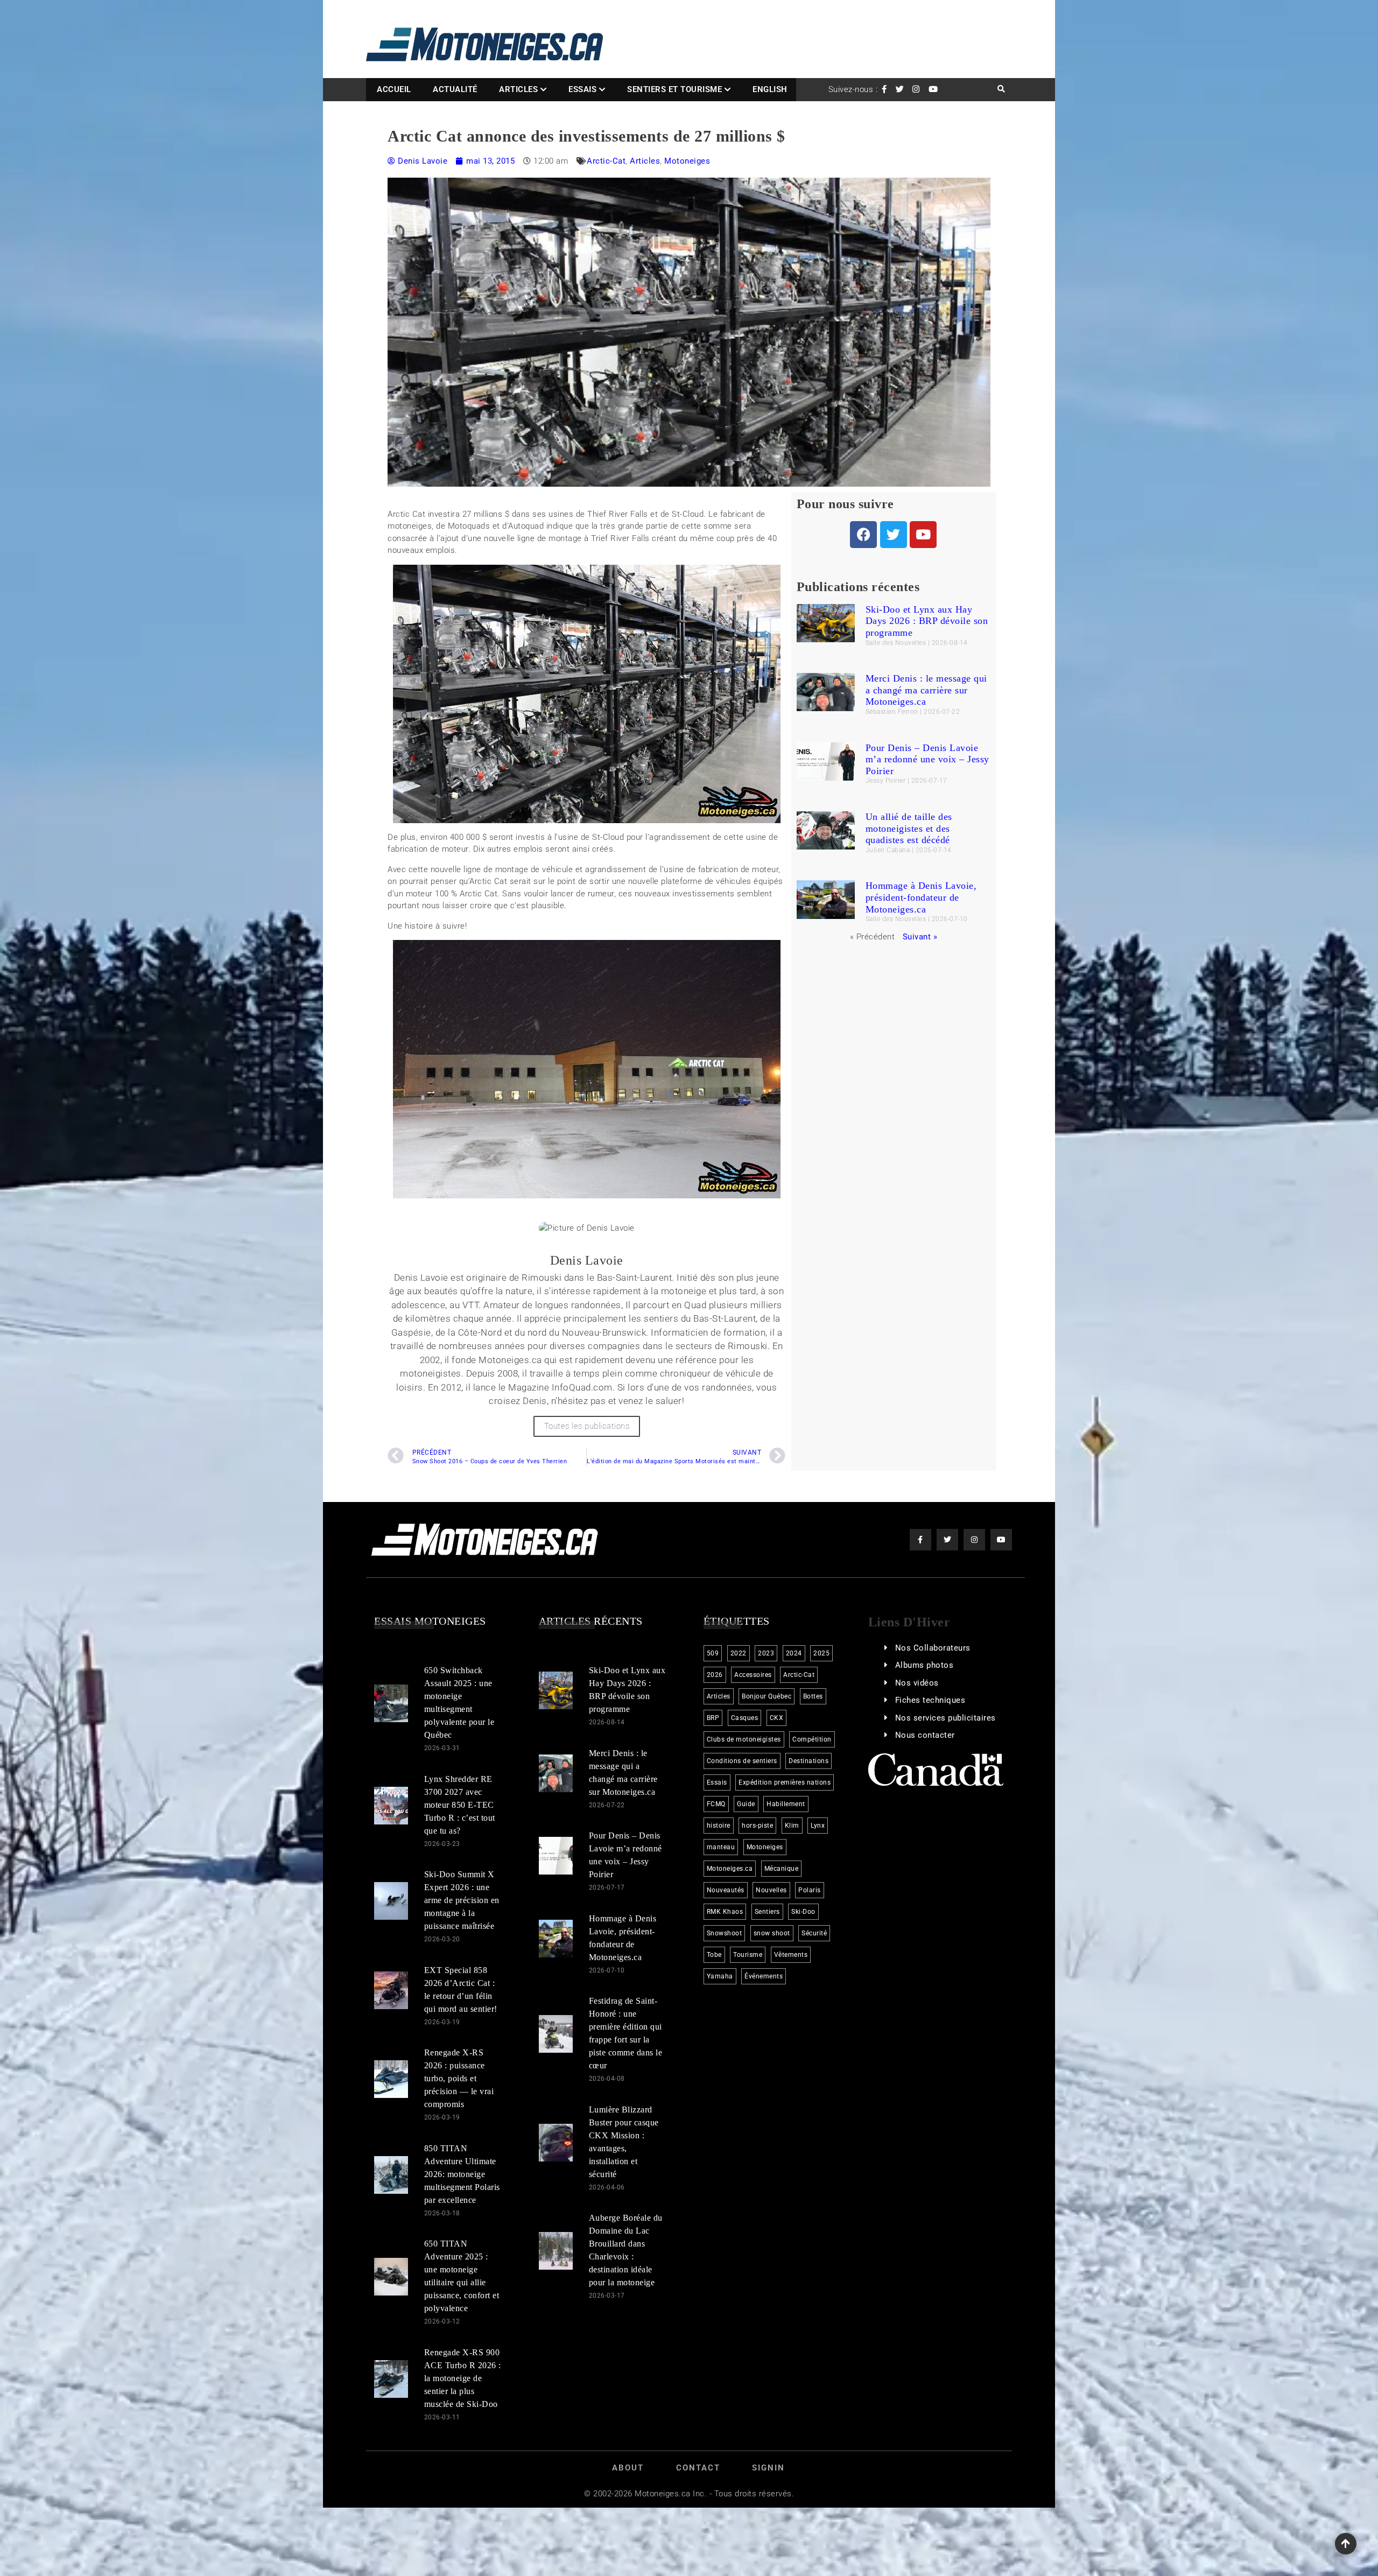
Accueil (394, 89)
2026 (715, 1675)
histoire (719, 1826)
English (770, 89)
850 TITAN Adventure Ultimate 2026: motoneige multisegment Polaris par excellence (462, 2174)
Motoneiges (687, 161)
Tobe (714, 1955)
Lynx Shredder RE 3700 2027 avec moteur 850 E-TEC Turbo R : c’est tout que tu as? (460, 1804)
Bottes (813, 1696)
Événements (764, 1976)
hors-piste (757, 1826)
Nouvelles (771, 1890)
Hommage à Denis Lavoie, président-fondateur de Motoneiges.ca (921, 897)
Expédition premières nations (785, 1782)
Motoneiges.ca (730, 1869)
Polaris (810, 1890)
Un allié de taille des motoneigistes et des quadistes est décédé (909, 828)
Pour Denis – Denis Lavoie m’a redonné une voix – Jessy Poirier (927, 759)
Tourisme (748, 1955)
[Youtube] (923, 535)
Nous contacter (925, 1735)
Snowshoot (725, 1933)
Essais (582, 89)
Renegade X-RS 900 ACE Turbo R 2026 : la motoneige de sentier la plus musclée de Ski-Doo (463, 2378)
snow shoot (772, 1933)
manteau (721, 1847)
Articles (518, 89)
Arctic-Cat (606, 161)
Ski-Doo (803, 1912)
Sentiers (767, 1912)
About (628, 2468)
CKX (777, 1718)
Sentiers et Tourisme (674, 89)
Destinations (808, 1761)
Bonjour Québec (767, 1696)
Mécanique (782, 1869)
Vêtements (791, 1955)
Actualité (455, 89)
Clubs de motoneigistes (744, 1739)
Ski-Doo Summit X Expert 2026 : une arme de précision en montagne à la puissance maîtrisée (462, 1900)
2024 (794, 1653)
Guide (746, 1804)
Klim (792, 1826)
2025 (821, 1653)
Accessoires (753, 1675)
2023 (766, 1653)
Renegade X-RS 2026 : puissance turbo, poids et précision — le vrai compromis (459, 2078)
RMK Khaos (725, 1912)
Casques (745, 1718)
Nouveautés (726, 1890)
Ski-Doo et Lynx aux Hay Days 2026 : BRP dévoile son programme (927, 621)
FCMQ (716, 1804)
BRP (713, 1718)
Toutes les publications (587, 1426)
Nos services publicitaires (945, 1718)
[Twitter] (894, 535)
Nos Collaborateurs (933, 1648)
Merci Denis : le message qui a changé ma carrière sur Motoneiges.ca (926, 690)
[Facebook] (863, 535)
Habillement (786, 1804)
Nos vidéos (917, 1683)
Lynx (818, 1826)
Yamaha (720, 1976)
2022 (739, 1653)
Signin (768, 2468)
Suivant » (920, 937)
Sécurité (814, 1933)
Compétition (812, 1739)
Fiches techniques (930, 1700)
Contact (698, 2468)
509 (713, 1653)
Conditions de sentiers (742, 1761)
